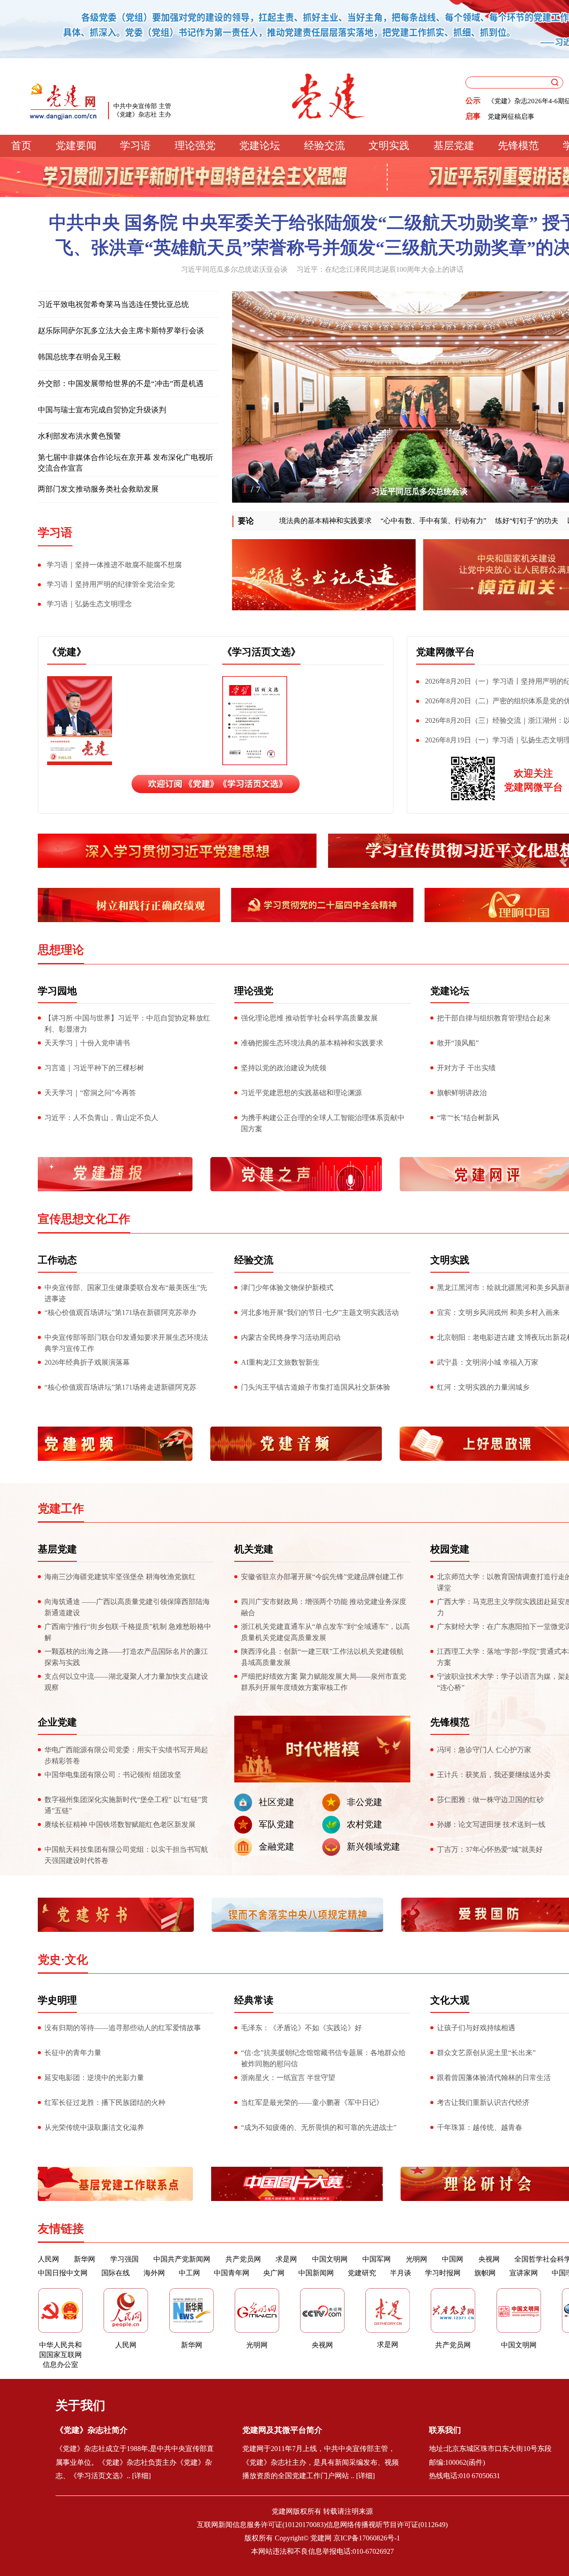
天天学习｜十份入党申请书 (87, 1043)
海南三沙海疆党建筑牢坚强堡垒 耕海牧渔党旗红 (120, 1577)
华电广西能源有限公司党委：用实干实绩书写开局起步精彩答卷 (126, 1755)
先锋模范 (518, 146)
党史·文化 (63, 1960)
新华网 (84, 2259)
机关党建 (254, 1549)
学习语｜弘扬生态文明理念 (89, 604)
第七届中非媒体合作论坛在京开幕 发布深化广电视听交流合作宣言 (126, 463)
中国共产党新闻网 (182, 2259)
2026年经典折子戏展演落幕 (87, 1362)
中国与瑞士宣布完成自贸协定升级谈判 (102, 410)
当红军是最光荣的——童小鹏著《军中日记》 (312, 2102)
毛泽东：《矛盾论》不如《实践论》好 (301, 2028)
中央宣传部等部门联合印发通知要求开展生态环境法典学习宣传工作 (126, 1343)
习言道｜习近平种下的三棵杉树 (94, 1068)
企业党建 (57, 1722)
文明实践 (389, 146)
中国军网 (377, 2259)
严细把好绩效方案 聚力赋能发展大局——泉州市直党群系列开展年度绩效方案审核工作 (324, 1682)
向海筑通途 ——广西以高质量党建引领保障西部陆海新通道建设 (127, 1607)
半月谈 (401, 2273)
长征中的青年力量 (73, 2053)
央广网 (274, 2273)
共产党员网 (243, 2259)
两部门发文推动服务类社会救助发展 (98, 489)
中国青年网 (232, 2273)
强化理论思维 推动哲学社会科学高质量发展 (309, 1018)
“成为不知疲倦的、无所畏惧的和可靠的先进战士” (319, 2127)
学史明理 (57, 2000)
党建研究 (362, 2273)
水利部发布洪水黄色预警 (79, 436)
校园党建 (450, 1549)
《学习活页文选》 (261, 652)
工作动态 (57, 1260)
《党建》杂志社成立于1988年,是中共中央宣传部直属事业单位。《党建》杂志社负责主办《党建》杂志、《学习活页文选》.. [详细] (135, 2462)
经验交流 (325, 146)
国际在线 (116, 2273)
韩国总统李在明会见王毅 (79, 357)
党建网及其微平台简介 (282, 2430)
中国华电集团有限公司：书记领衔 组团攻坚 (113, 1775)
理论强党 (195, 146)
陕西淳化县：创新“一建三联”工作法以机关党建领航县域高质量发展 (322, 1657)
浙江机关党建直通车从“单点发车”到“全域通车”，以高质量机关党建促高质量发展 (325, 1632)
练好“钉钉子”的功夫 (475, 521)
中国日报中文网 (63, 2273)
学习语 (135, 146)
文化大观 (450, 2000)
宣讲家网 (524, 2273)
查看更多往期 (164, 757)
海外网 (154, 2273)
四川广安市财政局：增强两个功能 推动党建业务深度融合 (324, 1607)
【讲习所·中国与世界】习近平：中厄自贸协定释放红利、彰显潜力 (127, 1024)
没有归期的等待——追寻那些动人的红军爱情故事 (123, 2028)
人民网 (48, 2259)
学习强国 (124, 2259)
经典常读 (254, 2000)
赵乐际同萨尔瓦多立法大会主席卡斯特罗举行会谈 (121, 331)
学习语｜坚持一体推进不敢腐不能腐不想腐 (114, 565)
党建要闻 (76, 146)
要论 (246, 521)
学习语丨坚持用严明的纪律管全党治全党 (111, 584)
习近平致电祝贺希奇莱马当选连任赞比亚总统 (113, 304)
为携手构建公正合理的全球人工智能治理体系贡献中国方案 (323, 1123)
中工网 (189, 2273)
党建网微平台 (445, 652)
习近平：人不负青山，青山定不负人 (101, 1118)
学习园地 (57, 991)
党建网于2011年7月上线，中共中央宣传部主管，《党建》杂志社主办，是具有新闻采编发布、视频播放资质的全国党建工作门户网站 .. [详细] (321, 2462)
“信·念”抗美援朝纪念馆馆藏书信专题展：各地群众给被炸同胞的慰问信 (323, 2058)
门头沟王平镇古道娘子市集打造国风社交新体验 (316, 1387)
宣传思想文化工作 (84, 1219)
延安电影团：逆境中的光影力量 (94, 2078)
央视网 (489, 2259)
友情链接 (61, 2229)
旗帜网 (485, 2273)
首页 (21, 146)
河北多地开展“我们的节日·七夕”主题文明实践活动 (320, 1312)
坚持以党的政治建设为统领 (284, 1068)
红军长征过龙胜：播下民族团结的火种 (105, 2102)
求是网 (286, 2259)
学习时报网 (443, 2273)
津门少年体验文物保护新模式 (287, 1288)
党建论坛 (260, 146)
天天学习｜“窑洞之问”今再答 (90, 1093)
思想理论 (61, 950)
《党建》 (67, 652)
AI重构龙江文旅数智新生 (280, 1362)
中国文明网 (330, 2259)
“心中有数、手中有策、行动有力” (382, 521)
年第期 (164, 687)
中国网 (453, 2259)
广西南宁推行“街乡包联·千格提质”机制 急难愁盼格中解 (128, 1632)
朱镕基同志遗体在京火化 (420, 492)
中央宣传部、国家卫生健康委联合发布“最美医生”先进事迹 (126, 1293)
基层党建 (454, 146)
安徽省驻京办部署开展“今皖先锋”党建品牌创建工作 (322, 1577)
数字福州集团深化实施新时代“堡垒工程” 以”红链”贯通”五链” (126, 1805)
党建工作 (61, 1509)
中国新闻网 (316, 2273)
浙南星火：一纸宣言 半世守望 (288, 2078)
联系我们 (445, 2430)
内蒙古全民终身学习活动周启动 (291, 1337)
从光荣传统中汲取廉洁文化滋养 (94, 2127)
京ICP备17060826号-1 (367, 2538)
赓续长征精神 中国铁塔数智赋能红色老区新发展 (120, 1824)
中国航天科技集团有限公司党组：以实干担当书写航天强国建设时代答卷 (126, 1855)
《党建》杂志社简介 (92, 2430)
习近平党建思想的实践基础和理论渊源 (301, 1093)
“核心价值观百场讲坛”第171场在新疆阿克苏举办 (120, 1312)
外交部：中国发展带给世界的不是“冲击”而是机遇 (121, 384)
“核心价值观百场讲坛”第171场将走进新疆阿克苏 (120, 1387)
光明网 (417, 2259)
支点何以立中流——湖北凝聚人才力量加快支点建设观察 (126, 1682)
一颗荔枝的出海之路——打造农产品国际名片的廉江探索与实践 (126, 1657)
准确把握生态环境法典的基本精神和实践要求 (312, 1043)
